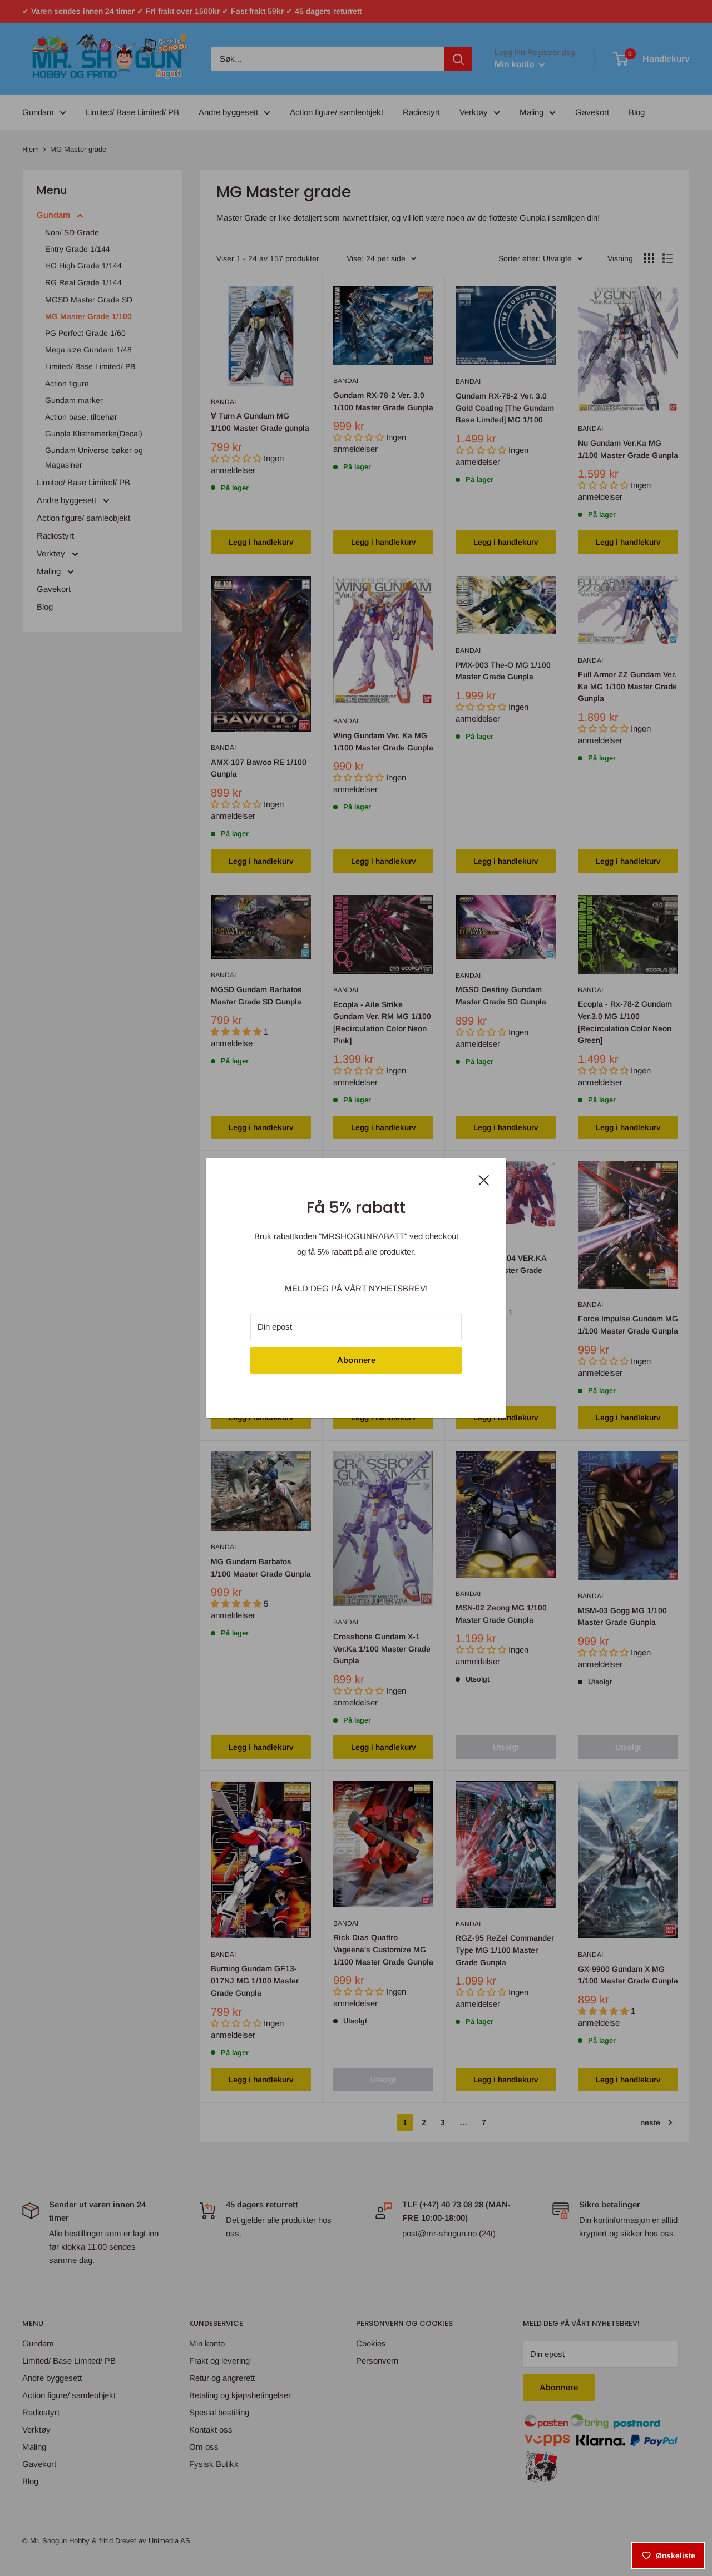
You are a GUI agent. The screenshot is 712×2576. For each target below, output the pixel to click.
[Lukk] (484, 1179)
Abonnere (356, 1360)
